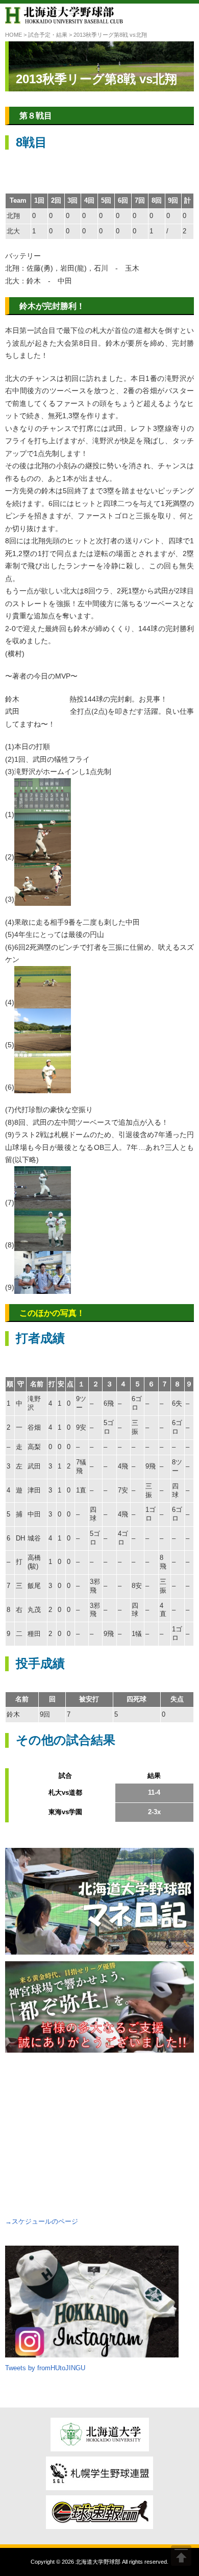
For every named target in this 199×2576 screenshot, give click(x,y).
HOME (14, 35)
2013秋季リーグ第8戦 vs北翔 (96, 79)
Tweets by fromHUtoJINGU (45, 2368)
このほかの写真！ (52, 1313)
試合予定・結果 (48, 35)
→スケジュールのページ (42, 2221)
